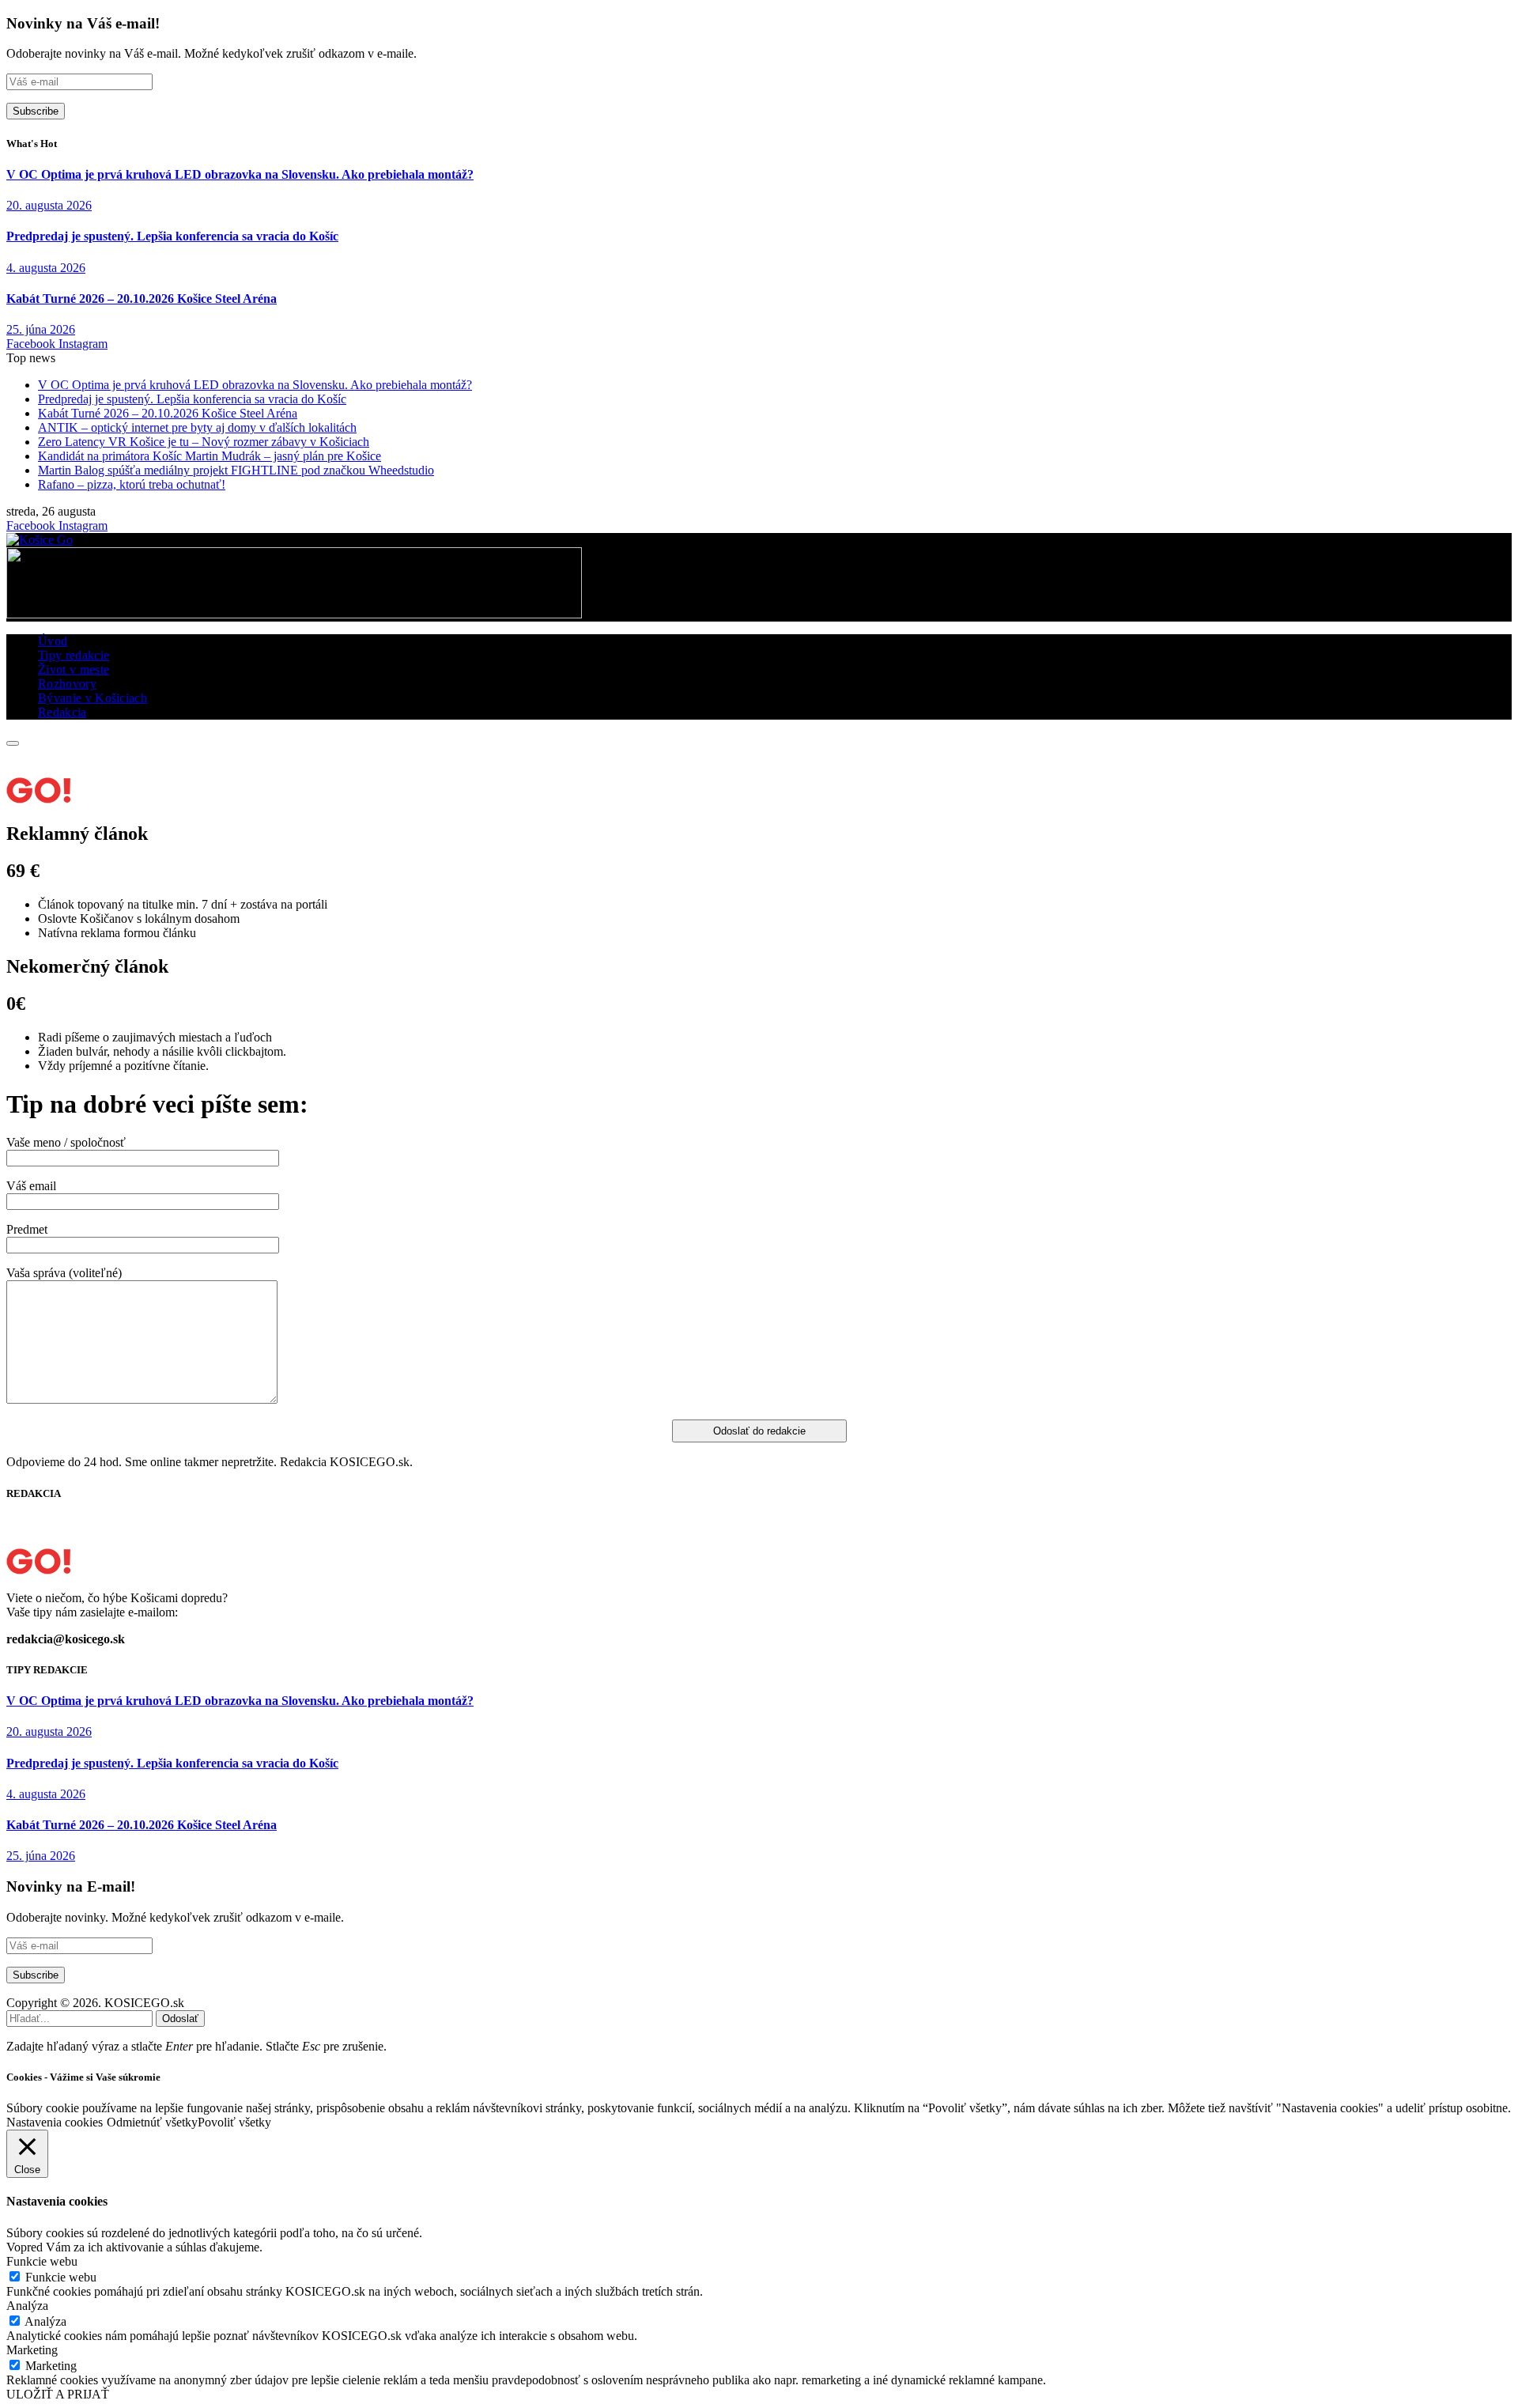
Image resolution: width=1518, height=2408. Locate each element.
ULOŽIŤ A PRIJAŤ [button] (58, 2394)
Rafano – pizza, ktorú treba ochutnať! (132, 484)
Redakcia (62, 712)
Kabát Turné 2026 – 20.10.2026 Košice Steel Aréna (142, 299)
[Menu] (13, 743)
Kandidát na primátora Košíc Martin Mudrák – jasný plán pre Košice (210, 456)
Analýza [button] (27, 2306)
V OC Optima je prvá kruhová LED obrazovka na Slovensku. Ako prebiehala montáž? (240, 174)
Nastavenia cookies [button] (55, 2122)
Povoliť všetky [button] (234, 2122)
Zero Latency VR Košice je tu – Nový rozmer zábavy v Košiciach (204, 442)
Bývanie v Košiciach (93, 698)
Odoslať (180, 2019)
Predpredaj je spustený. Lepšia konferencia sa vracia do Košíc (172, 236)
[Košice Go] (40, 540)
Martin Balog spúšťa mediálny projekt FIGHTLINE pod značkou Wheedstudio (236, 470)
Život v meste (74, 669)
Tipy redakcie (74, 655)
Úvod (53, 641)
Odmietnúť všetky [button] (152, 2122)
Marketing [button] (32, 2350)
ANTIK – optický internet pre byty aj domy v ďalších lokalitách (197, 427)
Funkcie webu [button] (42, 2261)
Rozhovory (67, 684)
